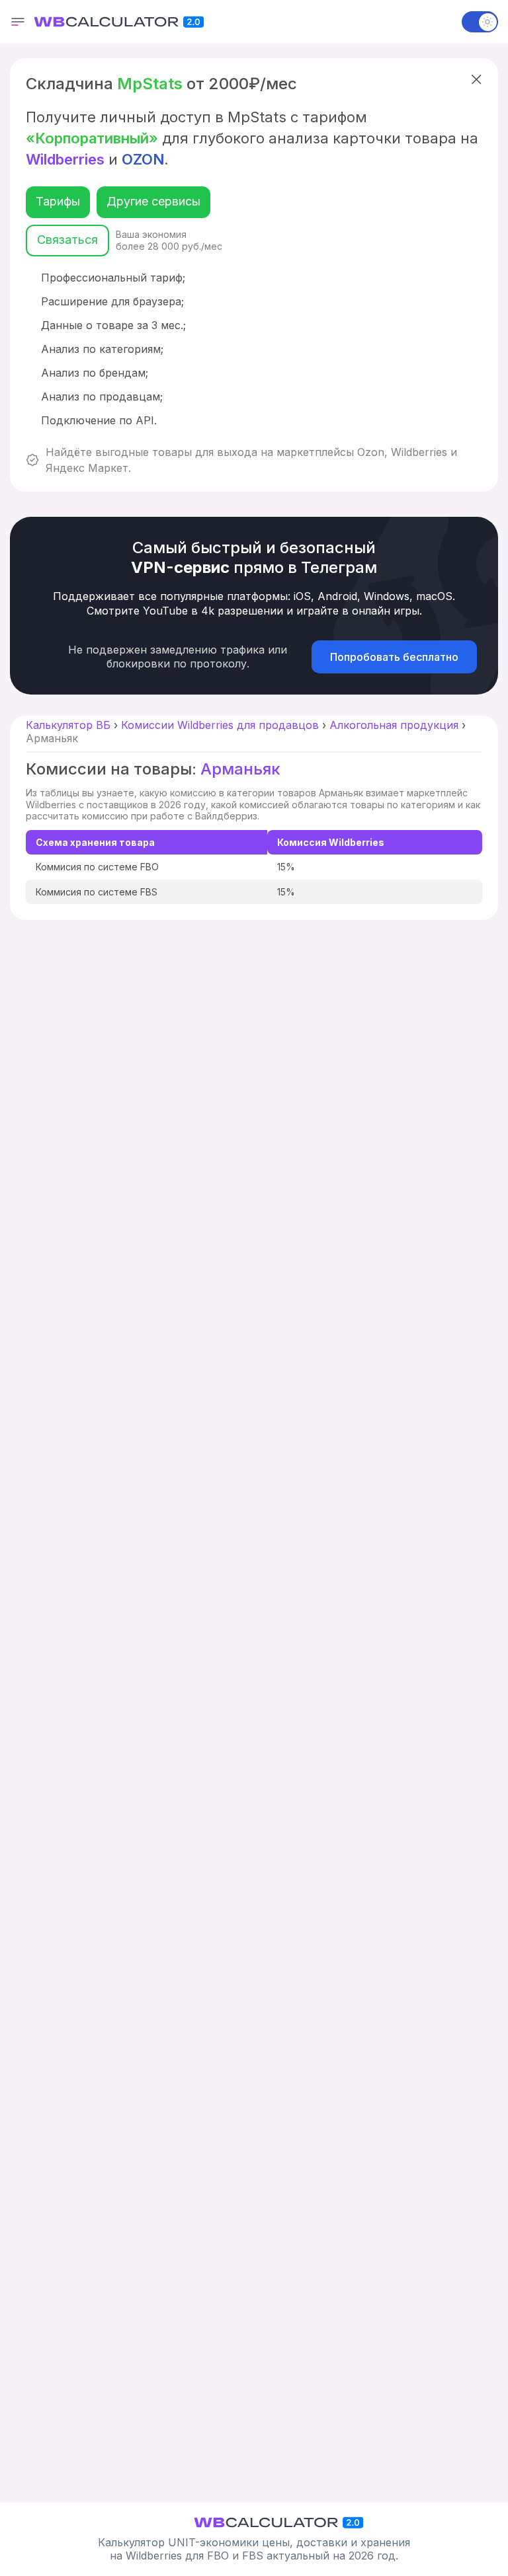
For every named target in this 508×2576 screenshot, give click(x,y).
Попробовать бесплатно (394, 657)
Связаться (67, 240)
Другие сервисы (153, 201)
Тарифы (58, 201)
